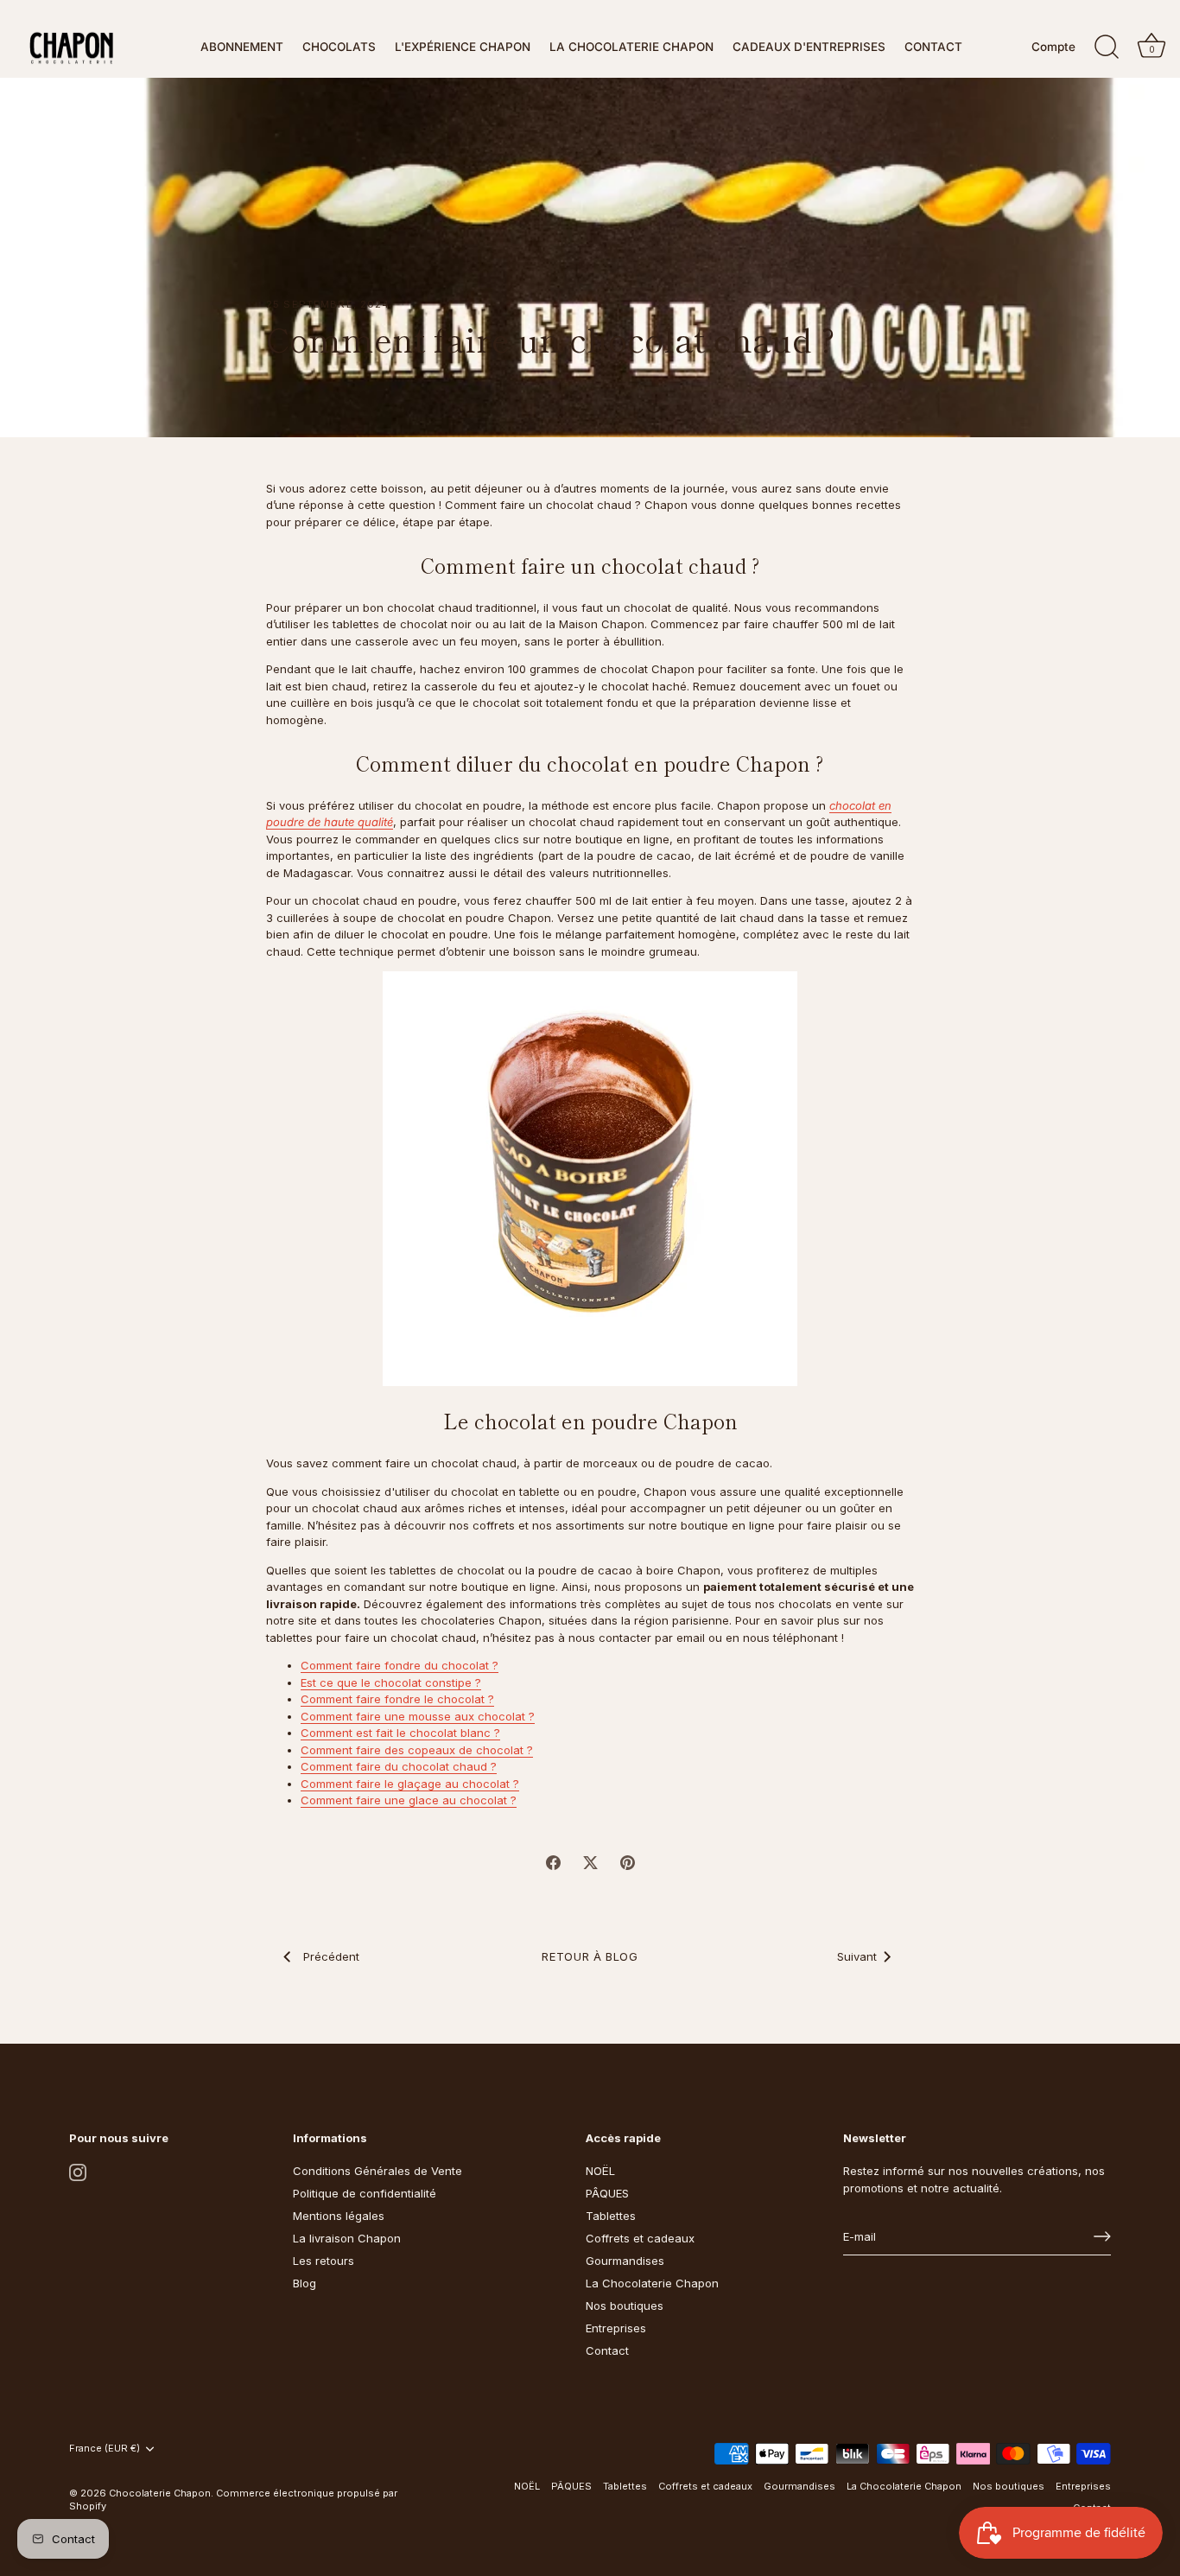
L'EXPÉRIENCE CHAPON (463, 47)
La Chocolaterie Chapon (652, 2283)
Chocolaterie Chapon (160, 2493)
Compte (1053, 47)
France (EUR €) (105, 2449)
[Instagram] (78, 2171)
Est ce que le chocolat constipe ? (391, 1682)
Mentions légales (339, 2216)
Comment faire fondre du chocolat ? (400, 1665)
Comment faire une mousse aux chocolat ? (418, 1716)
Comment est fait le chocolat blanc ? (400, 1733)
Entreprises (616, 2328)
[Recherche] (1107, 48)
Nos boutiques (625, 2306)
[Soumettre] (1102, 2236)
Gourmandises (625, 2261)
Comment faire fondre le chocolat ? (397, 1699)
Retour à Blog (590, 1956)
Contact (607, 2350)
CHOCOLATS (339, 47)
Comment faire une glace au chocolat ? (409, 1800)
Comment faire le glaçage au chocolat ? (410, 1784)
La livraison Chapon (347, 2238)
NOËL (600, 2171)
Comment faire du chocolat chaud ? (399, 1766)
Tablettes (611, 2216)
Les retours (324, 2261)
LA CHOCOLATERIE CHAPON (631, 47)
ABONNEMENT (242, 47)
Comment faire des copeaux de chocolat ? (417, 1750)
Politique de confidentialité (365, 2193)
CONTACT (933, 47)
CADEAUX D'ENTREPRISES (809, 47)
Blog (305, 2283)
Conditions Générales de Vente (377, 2171)
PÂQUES (607, 2193)
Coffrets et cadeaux (640, 2238)
